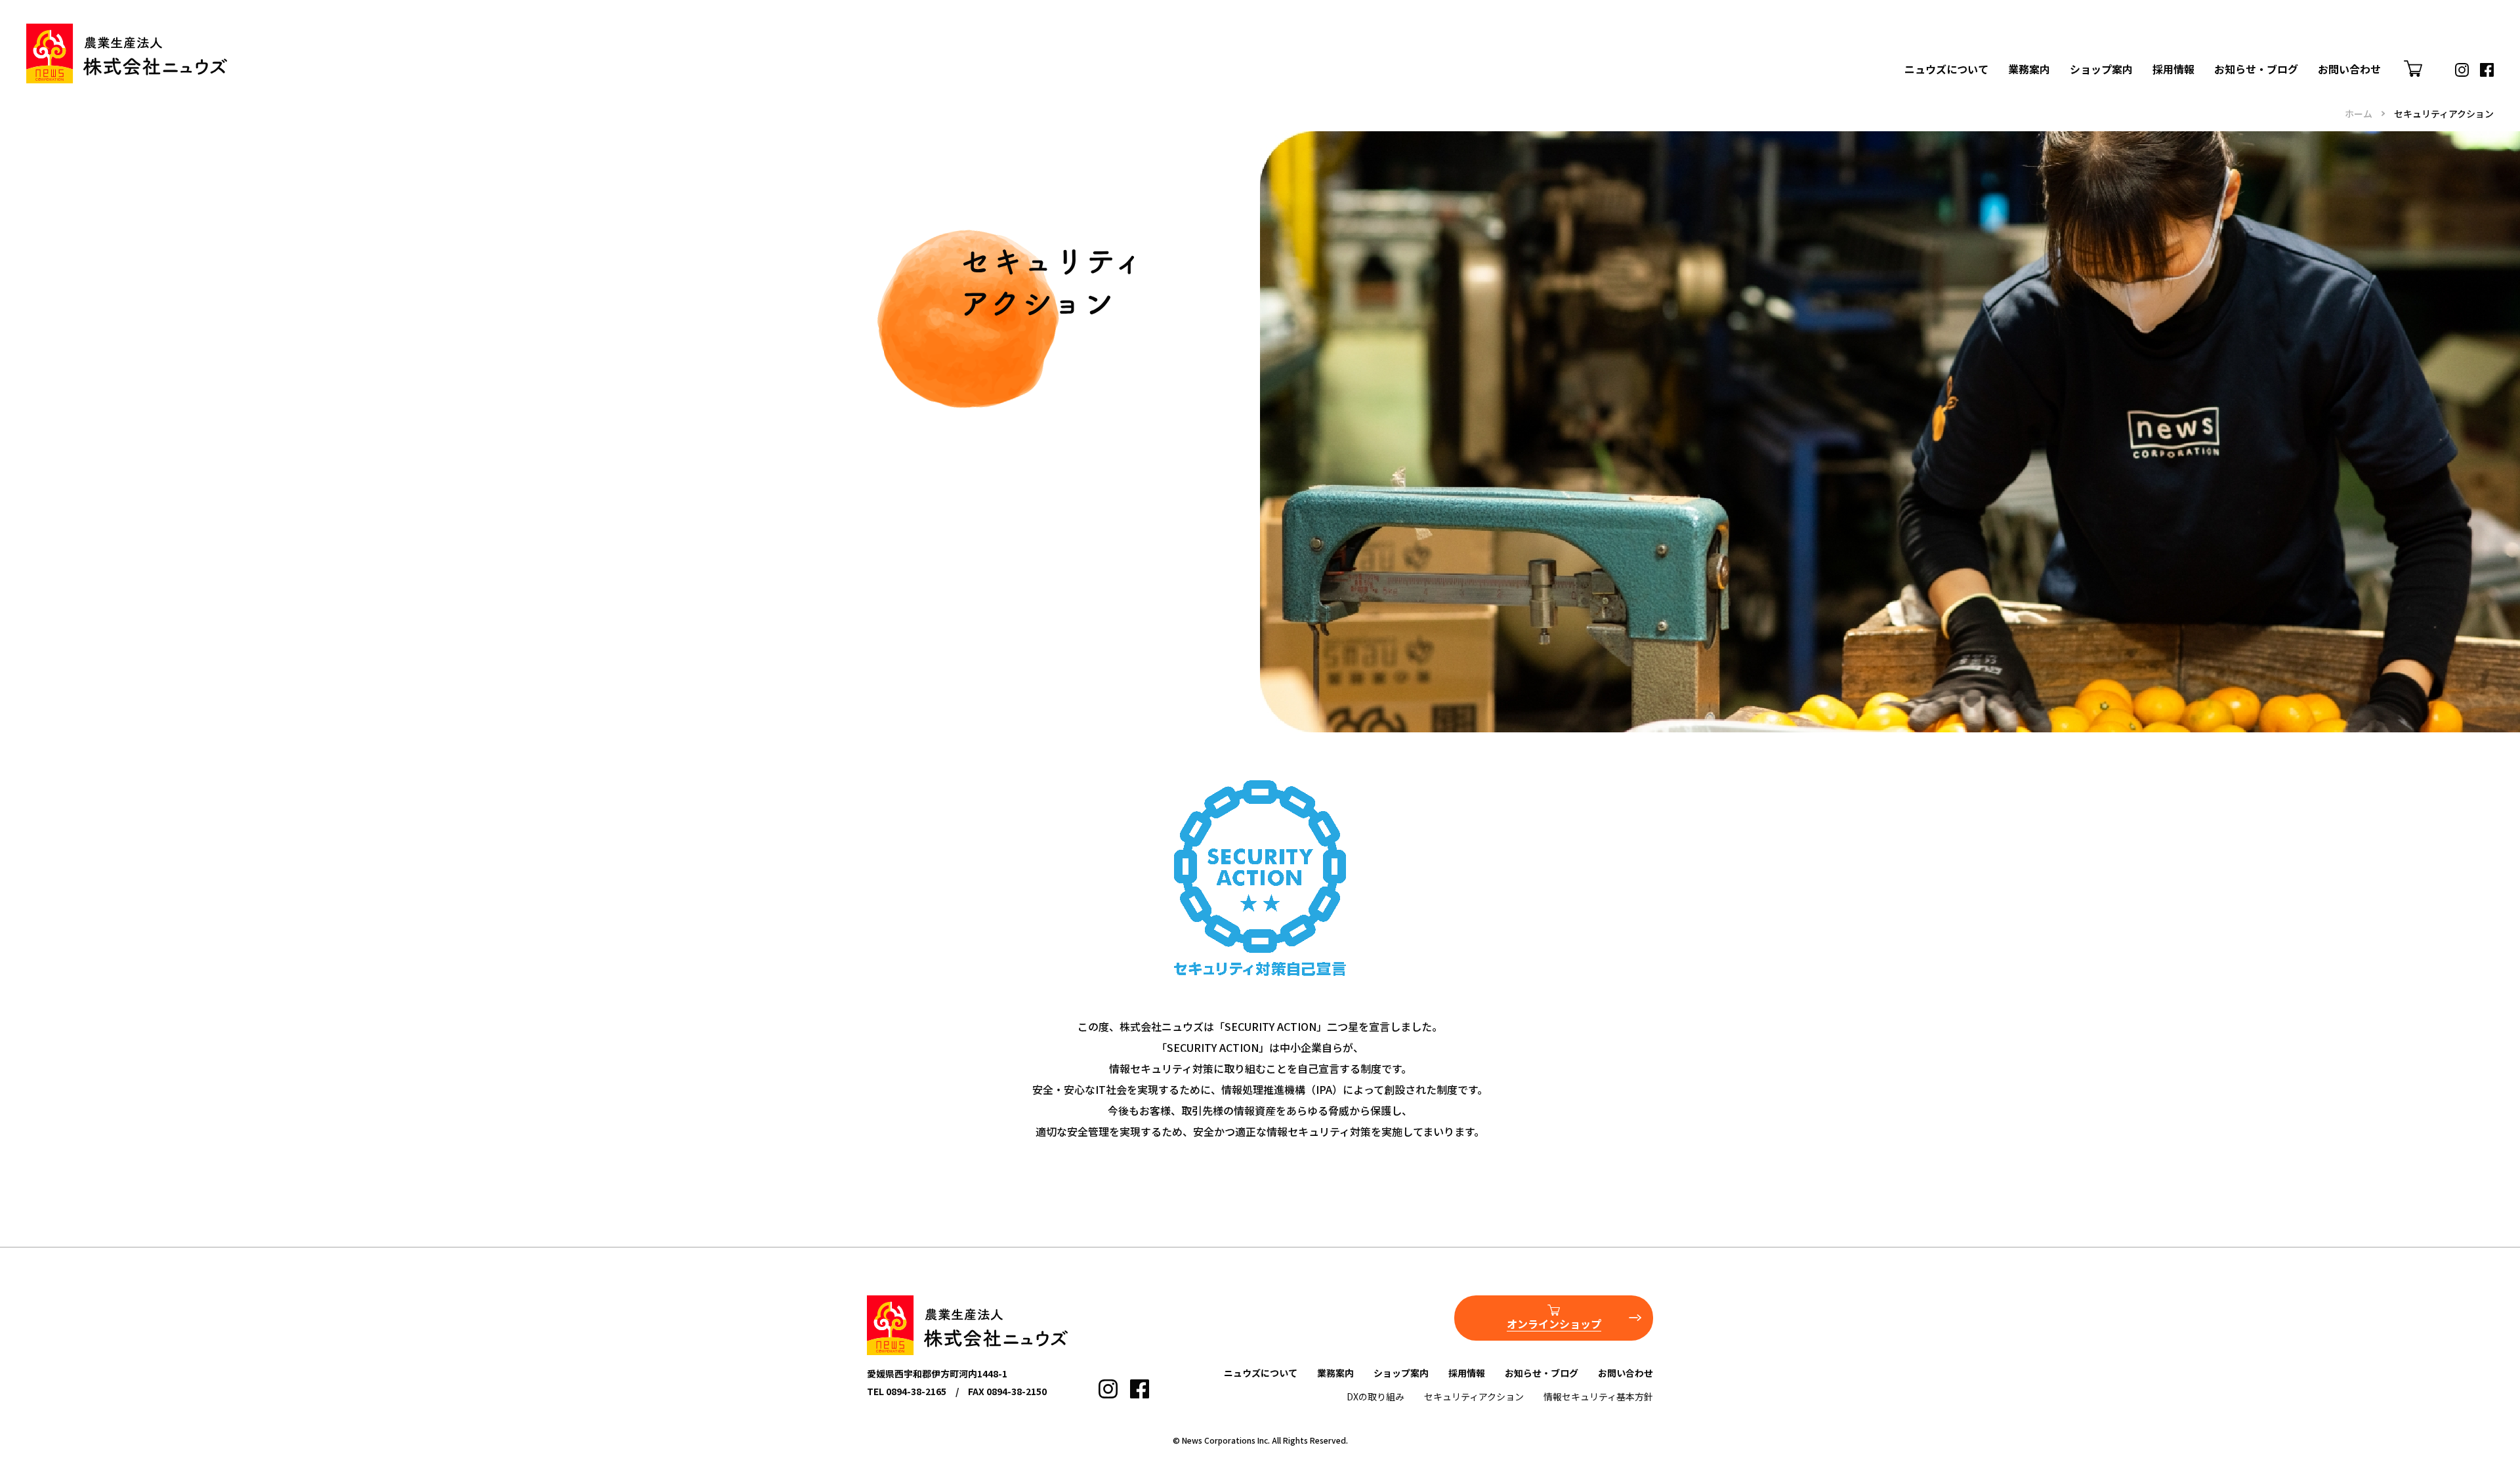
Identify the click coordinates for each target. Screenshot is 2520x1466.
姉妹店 (2096, 53)
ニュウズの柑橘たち (2066, 74)
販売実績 (2040, 116)
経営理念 (2040, 32)
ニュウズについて (1946, 69)
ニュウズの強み (2055, 53)
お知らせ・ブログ (2256, 69)
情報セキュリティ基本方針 (1598, 1396)
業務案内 (2029, 69)
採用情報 (2173, 69)
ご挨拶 (2179, 32)
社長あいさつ (1946, 32)
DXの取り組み (1375, 1396)
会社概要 (1936, 53)
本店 (2091, 32)
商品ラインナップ (2061, 95)
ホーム (2359, 114)
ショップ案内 (2101, 69)
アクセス (1936, 95)
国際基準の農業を (2061, 137)
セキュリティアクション (1474, 1396)
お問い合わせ (2349, 69)
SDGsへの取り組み (2063, 158)
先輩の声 (2184, 53)
